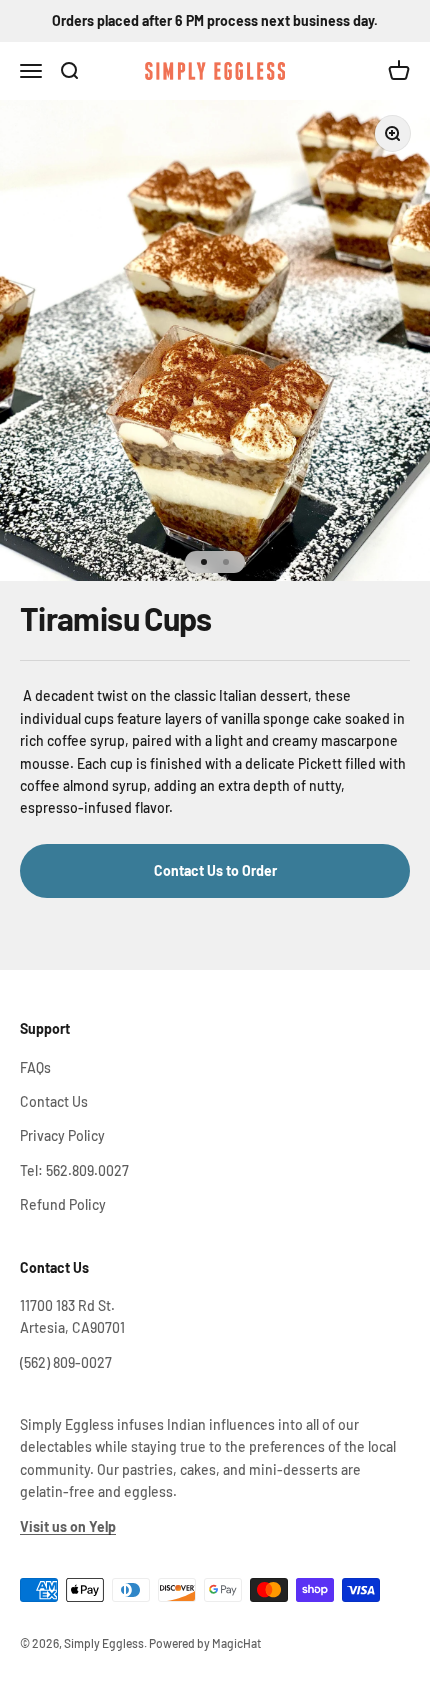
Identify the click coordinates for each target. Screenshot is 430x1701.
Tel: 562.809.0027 (74, 1170)
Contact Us (54, 1101)
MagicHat (236, 1643)
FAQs (35, 1067)
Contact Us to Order (215, 870)
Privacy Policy (62, 1135)
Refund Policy (63, 1204)
